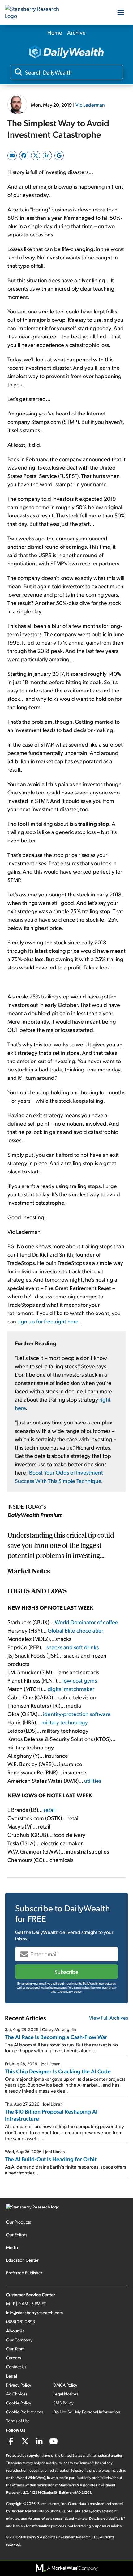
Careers (14, 2358)
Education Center (22, 2260)
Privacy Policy (19, 2385)
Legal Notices (66, 2394)
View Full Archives (109, 2018)
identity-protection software (77, 1714)
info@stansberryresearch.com (34, 2312)
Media (12, 2247)
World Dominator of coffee (86, 1622)
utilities (93, 1780)
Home (55, 32)
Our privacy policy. (70, 1991)
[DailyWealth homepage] (66, 52)
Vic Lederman (90, 105)
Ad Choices (17, 2394)
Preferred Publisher (24, 2273)
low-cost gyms (80, 1680)
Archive (76, 32)
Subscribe (66, 1971)
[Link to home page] (36, 12)
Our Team (15, 2349)
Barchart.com (48, 2504)
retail (50, 1810)
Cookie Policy (19, 2403)
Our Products (19, 2222)
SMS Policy (63, 2403)
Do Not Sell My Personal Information (87, 2412)
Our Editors (17, 2235)
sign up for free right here (48, 1321)
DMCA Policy (65, 2385)
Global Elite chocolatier (75, 1630)
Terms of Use (18, 2421)
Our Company (19, 2340)
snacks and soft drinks (73, 1647)
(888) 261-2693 (21, 2321)
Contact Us (16, 2367)
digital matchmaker (71, 1689)
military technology (65, 1722)
